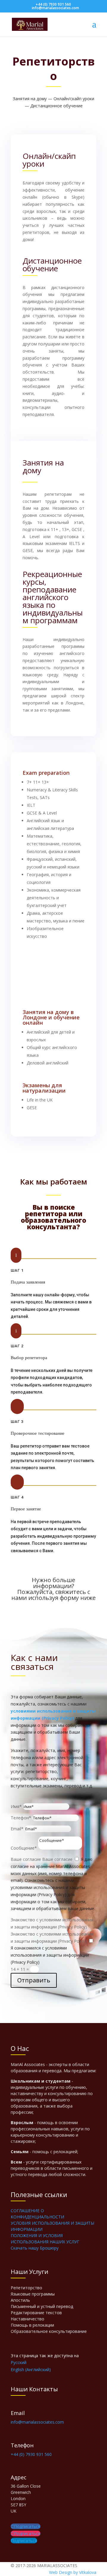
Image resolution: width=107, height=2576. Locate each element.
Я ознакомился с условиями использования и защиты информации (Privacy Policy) (50, 1955)
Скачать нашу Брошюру (35, 2248)
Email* (17, 1829)
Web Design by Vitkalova (73, 2572)
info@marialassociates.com (37, 2422)
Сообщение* (24, 1848)
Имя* (16, 1806)
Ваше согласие (26, 1859)
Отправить (34, 1980)
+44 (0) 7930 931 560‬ (53, 4)
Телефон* (21, 1818)
